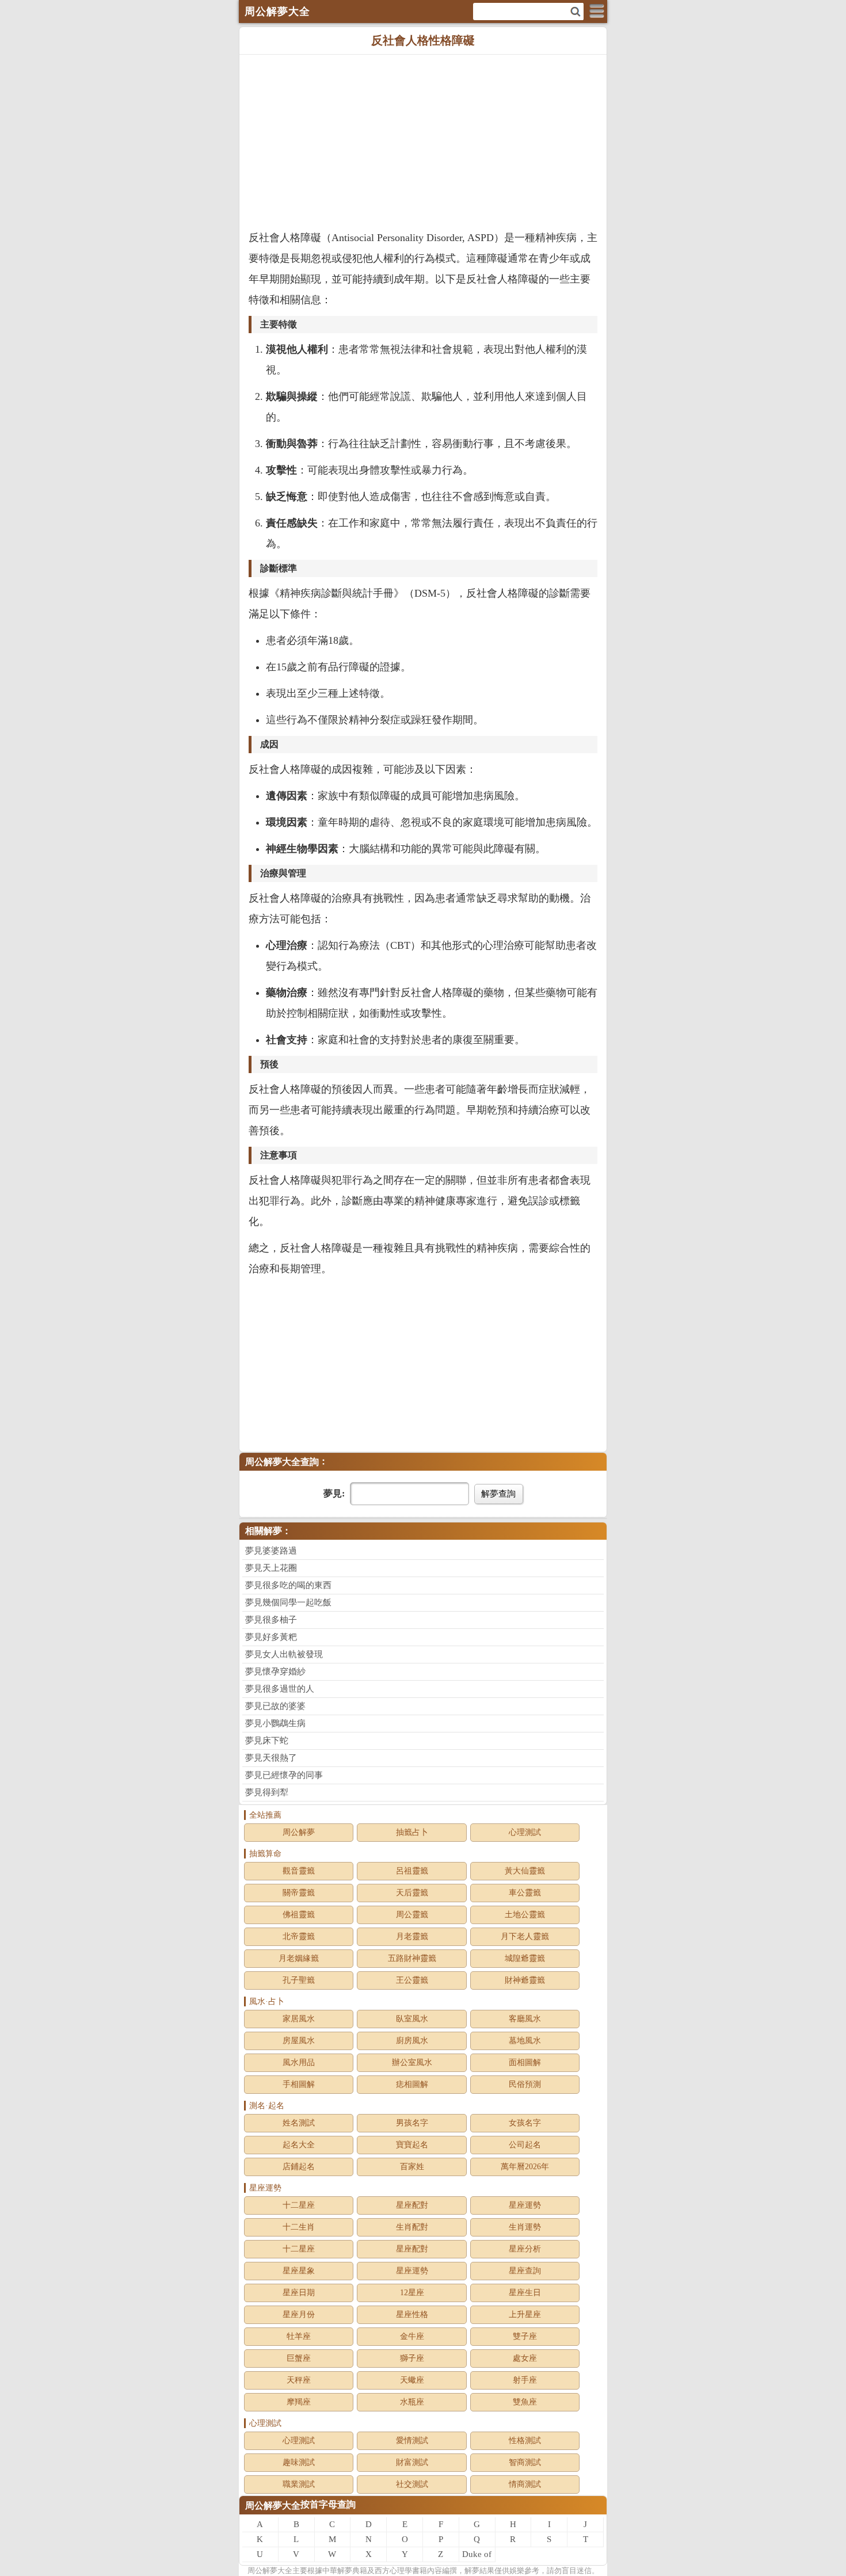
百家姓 (412, 2167)
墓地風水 (525, 2041)
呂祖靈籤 (412, 1871)
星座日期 (299, 2293)
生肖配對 (412, 2227)
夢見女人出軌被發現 (284, 1654)
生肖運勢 (525, 2227)
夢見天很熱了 (271, 1758)
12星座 (412, 2293)
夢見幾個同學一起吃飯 (288, 1602)
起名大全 (299, 2145)
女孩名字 (525, 2123)
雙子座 (525, 2336)
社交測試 (412, 2484)
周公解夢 (299, 1832)
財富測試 (412, 2462)
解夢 (270, 2571)
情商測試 (525, 2484)
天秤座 (299, 2380)
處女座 (525, 2358)
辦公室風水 (412, 2062)
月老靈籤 (412, 1936)
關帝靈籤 (299, 1893)
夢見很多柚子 (271, 1620)
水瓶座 (412, 2402)
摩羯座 (299, 2402)
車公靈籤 (525, 1893)
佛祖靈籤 (299, 1915)
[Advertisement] (423, 141)
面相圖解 (525, 2062)
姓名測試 (299, 2123)
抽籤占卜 (412, 1832)
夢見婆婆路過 (271, 1551)
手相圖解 (299, 2084)
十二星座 (299, 2205)
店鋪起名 (299, 2167)
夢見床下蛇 (267, 1741)
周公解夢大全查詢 (282, 1462)
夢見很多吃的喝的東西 (288, 1585)
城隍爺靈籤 (525, 1958)
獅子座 (412, 2358)
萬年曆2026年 (525, 2167)
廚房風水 (412, 2041)
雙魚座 (525, 2402)
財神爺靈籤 (525, 1980)
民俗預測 (525, 2084)
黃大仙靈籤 (525, 1871)
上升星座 (525, 2314)
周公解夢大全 (273, 2506)
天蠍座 (412, 2380)
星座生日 (525, 2293)
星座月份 (299, 2314)
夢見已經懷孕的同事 (284, 1775)
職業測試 (299, 2484)
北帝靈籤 (299, 1936)
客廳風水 (525, 2019)
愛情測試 (412, 2440)
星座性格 (412, 2314)
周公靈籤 (412, 1915)
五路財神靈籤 (412, 1958)
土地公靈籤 (525, 1915)
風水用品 (299, 2062)
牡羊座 (299, 2336)
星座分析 (525, 2249)
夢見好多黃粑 (271, 1637)
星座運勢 (525, 2205)
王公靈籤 (412, 1980)
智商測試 (525, 2462)
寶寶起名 (412, 2145)
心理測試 (525, 1832)
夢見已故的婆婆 (275, 1706)
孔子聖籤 (299, 1980)
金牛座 (412, 2336)
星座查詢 (525, 2271)
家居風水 (299, 2019)
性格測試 (525, 2440)
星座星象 (299, 2271)
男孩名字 (412, 2123)
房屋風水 (299, 2041)
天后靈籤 (412, 1893)
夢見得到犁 (267, 1792)
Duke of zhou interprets (477, 2556)
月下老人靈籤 (525, 1936)
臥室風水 (412, 2019)
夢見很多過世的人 (280, 1689)
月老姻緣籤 (299, 1958)
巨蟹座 (299, 2358)
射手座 (525, 2380)
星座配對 (412, 2205)
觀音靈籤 (299, 1871)
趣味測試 (299, 2462)
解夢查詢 (498, 1493)
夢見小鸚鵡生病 (275, 1723)
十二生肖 (299, 2227)
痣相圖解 (412, 2084)
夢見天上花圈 (271, 1568)
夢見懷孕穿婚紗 (275, 1671)
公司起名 (525, 2145)
